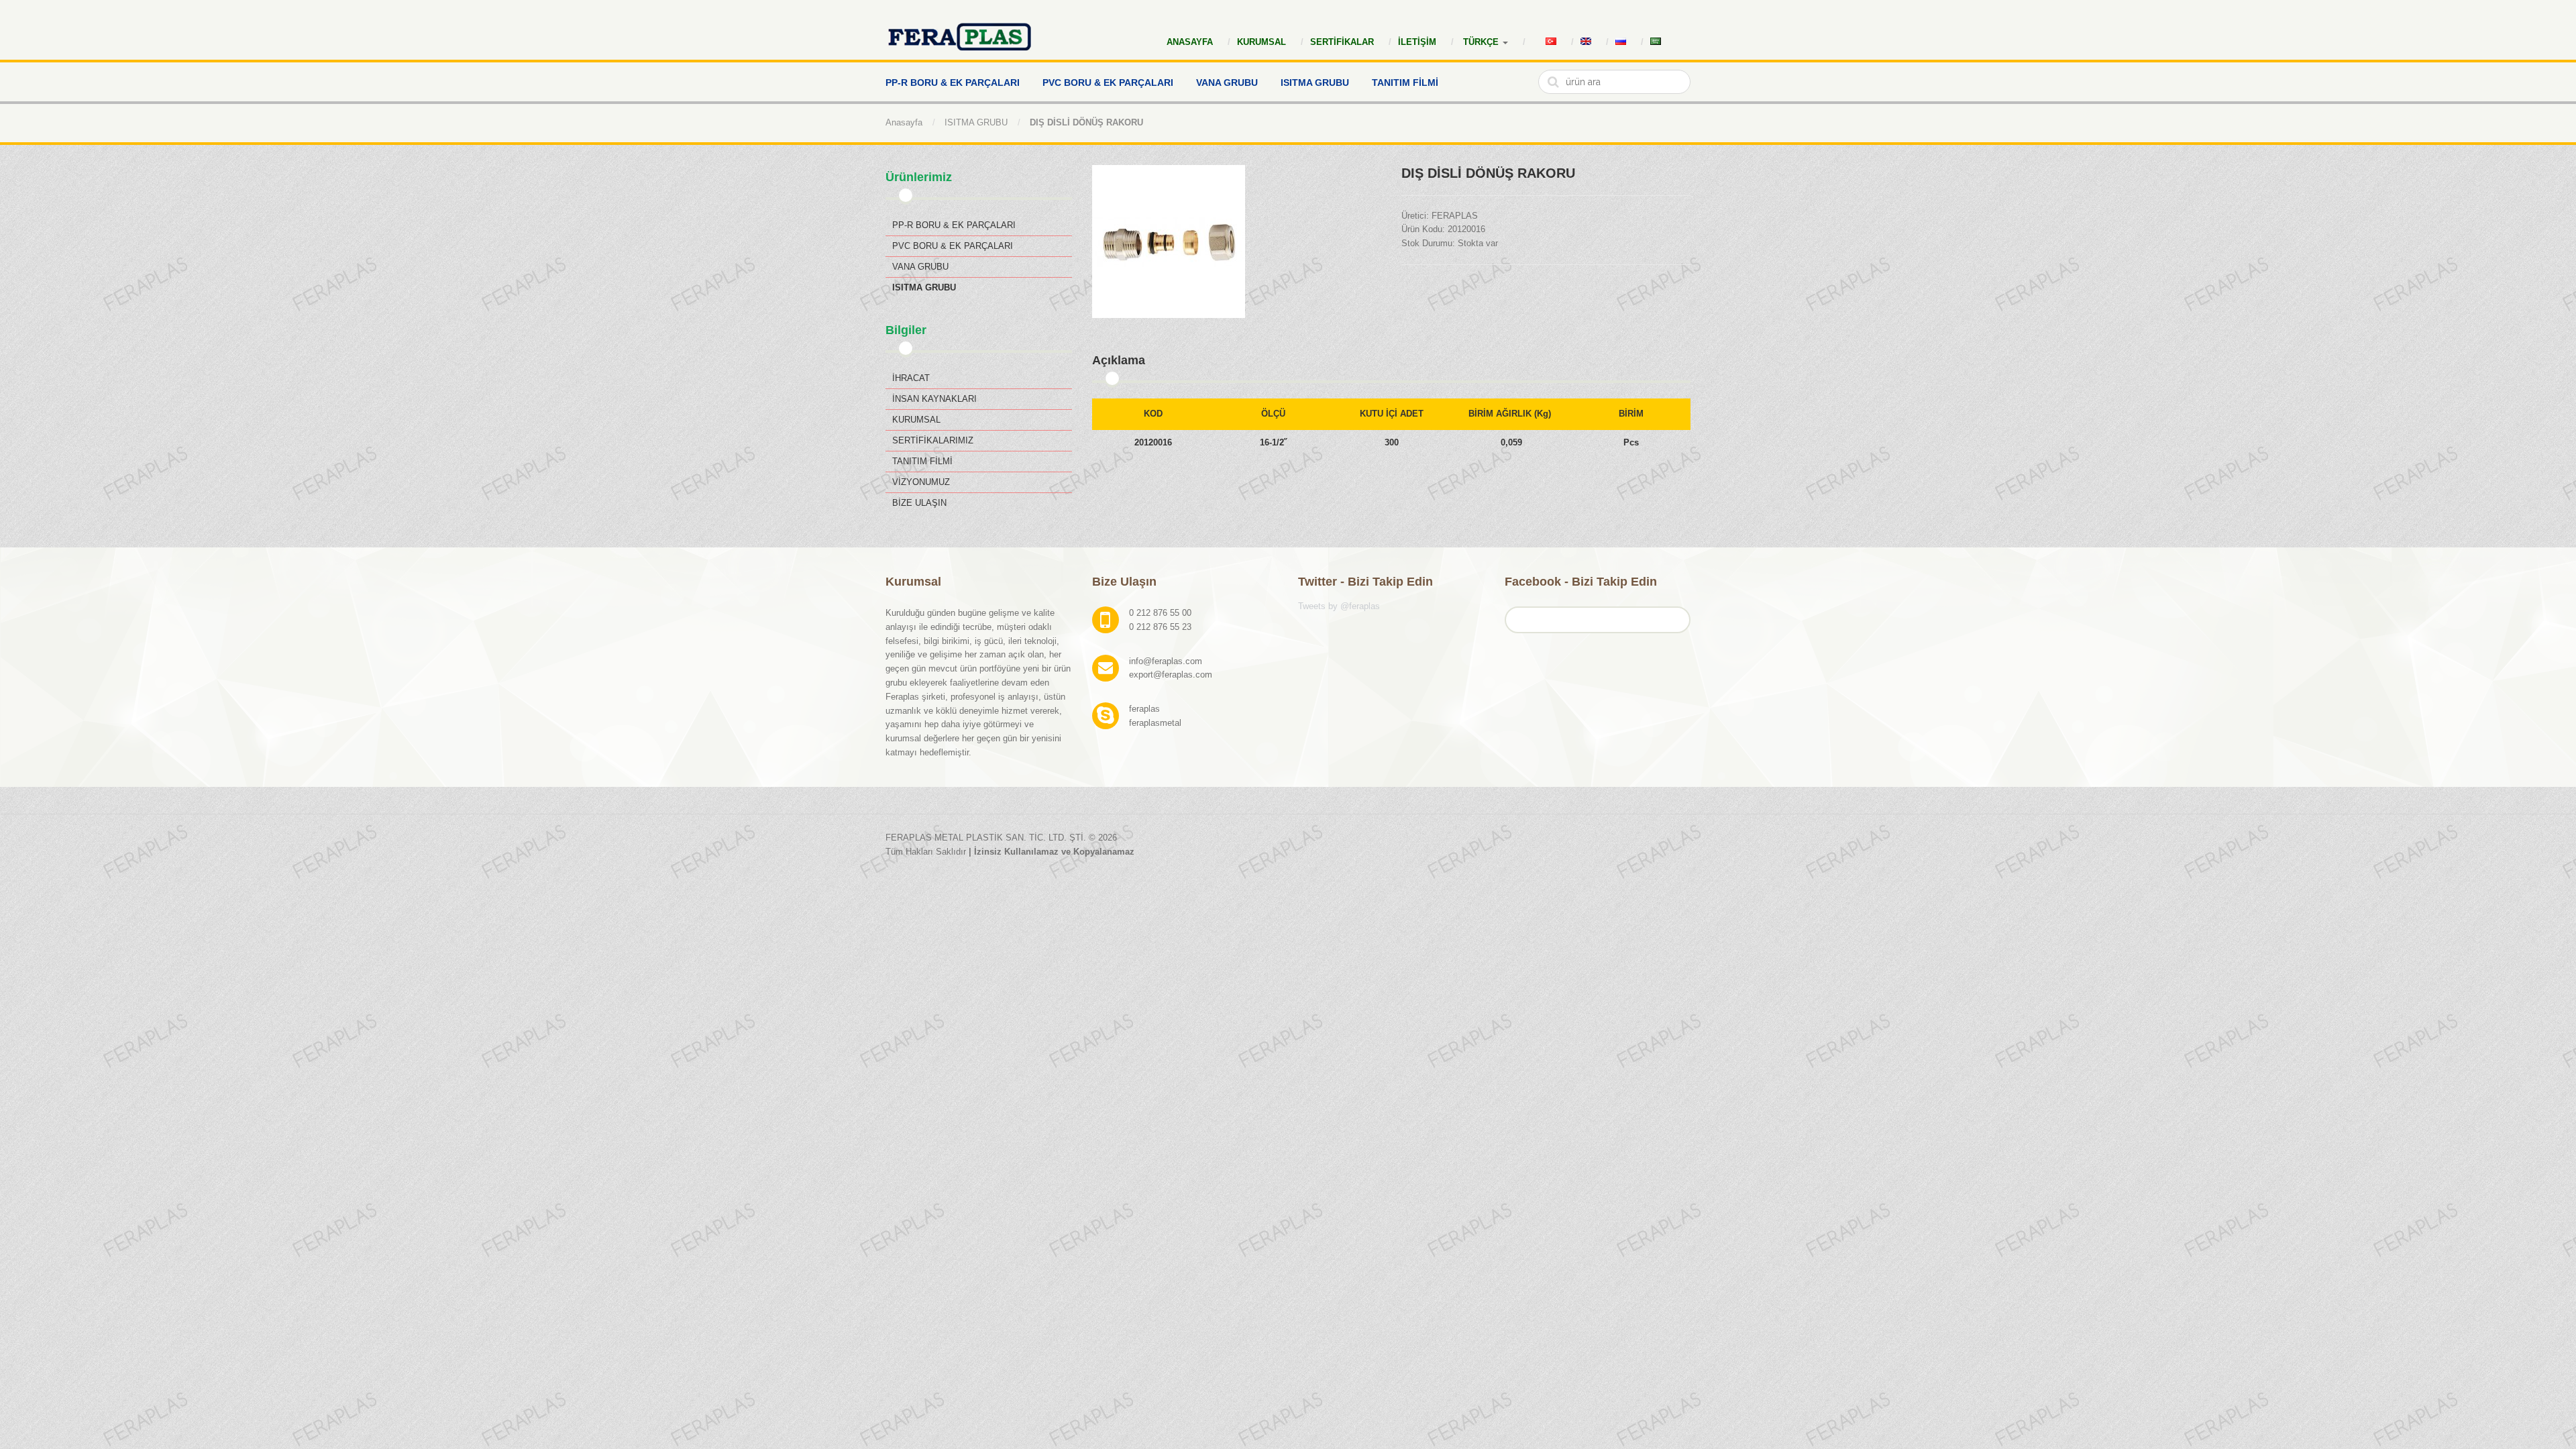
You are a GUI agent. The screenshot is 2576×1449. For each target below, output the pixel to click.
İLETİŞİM (1417, 42)
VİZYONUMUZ (921, 482)
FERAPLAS (1455, 216)
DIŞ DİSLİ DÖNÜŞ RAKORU (1086, 122)
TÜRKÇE (1482, 42)
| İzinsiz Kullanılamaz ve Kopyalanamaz (1052, 852)
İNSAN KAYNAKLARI (934, 399)
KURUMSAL (1262, 42)
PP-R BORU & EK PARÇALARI (954, 225)
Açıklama (1119, 360)
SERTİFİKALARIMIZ (933, 440)
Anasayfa (904, 122)
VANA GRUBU (920, 267)
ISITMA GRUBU (976, 122)
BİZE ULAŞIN (919, 503)
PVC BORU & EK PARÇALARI (953, 246)
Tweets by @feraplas (1339, 606)
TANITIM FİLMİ (922, 461)
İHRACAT (911, 378)
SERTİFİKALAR (1342, 42)
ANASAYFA (1190, 42)
